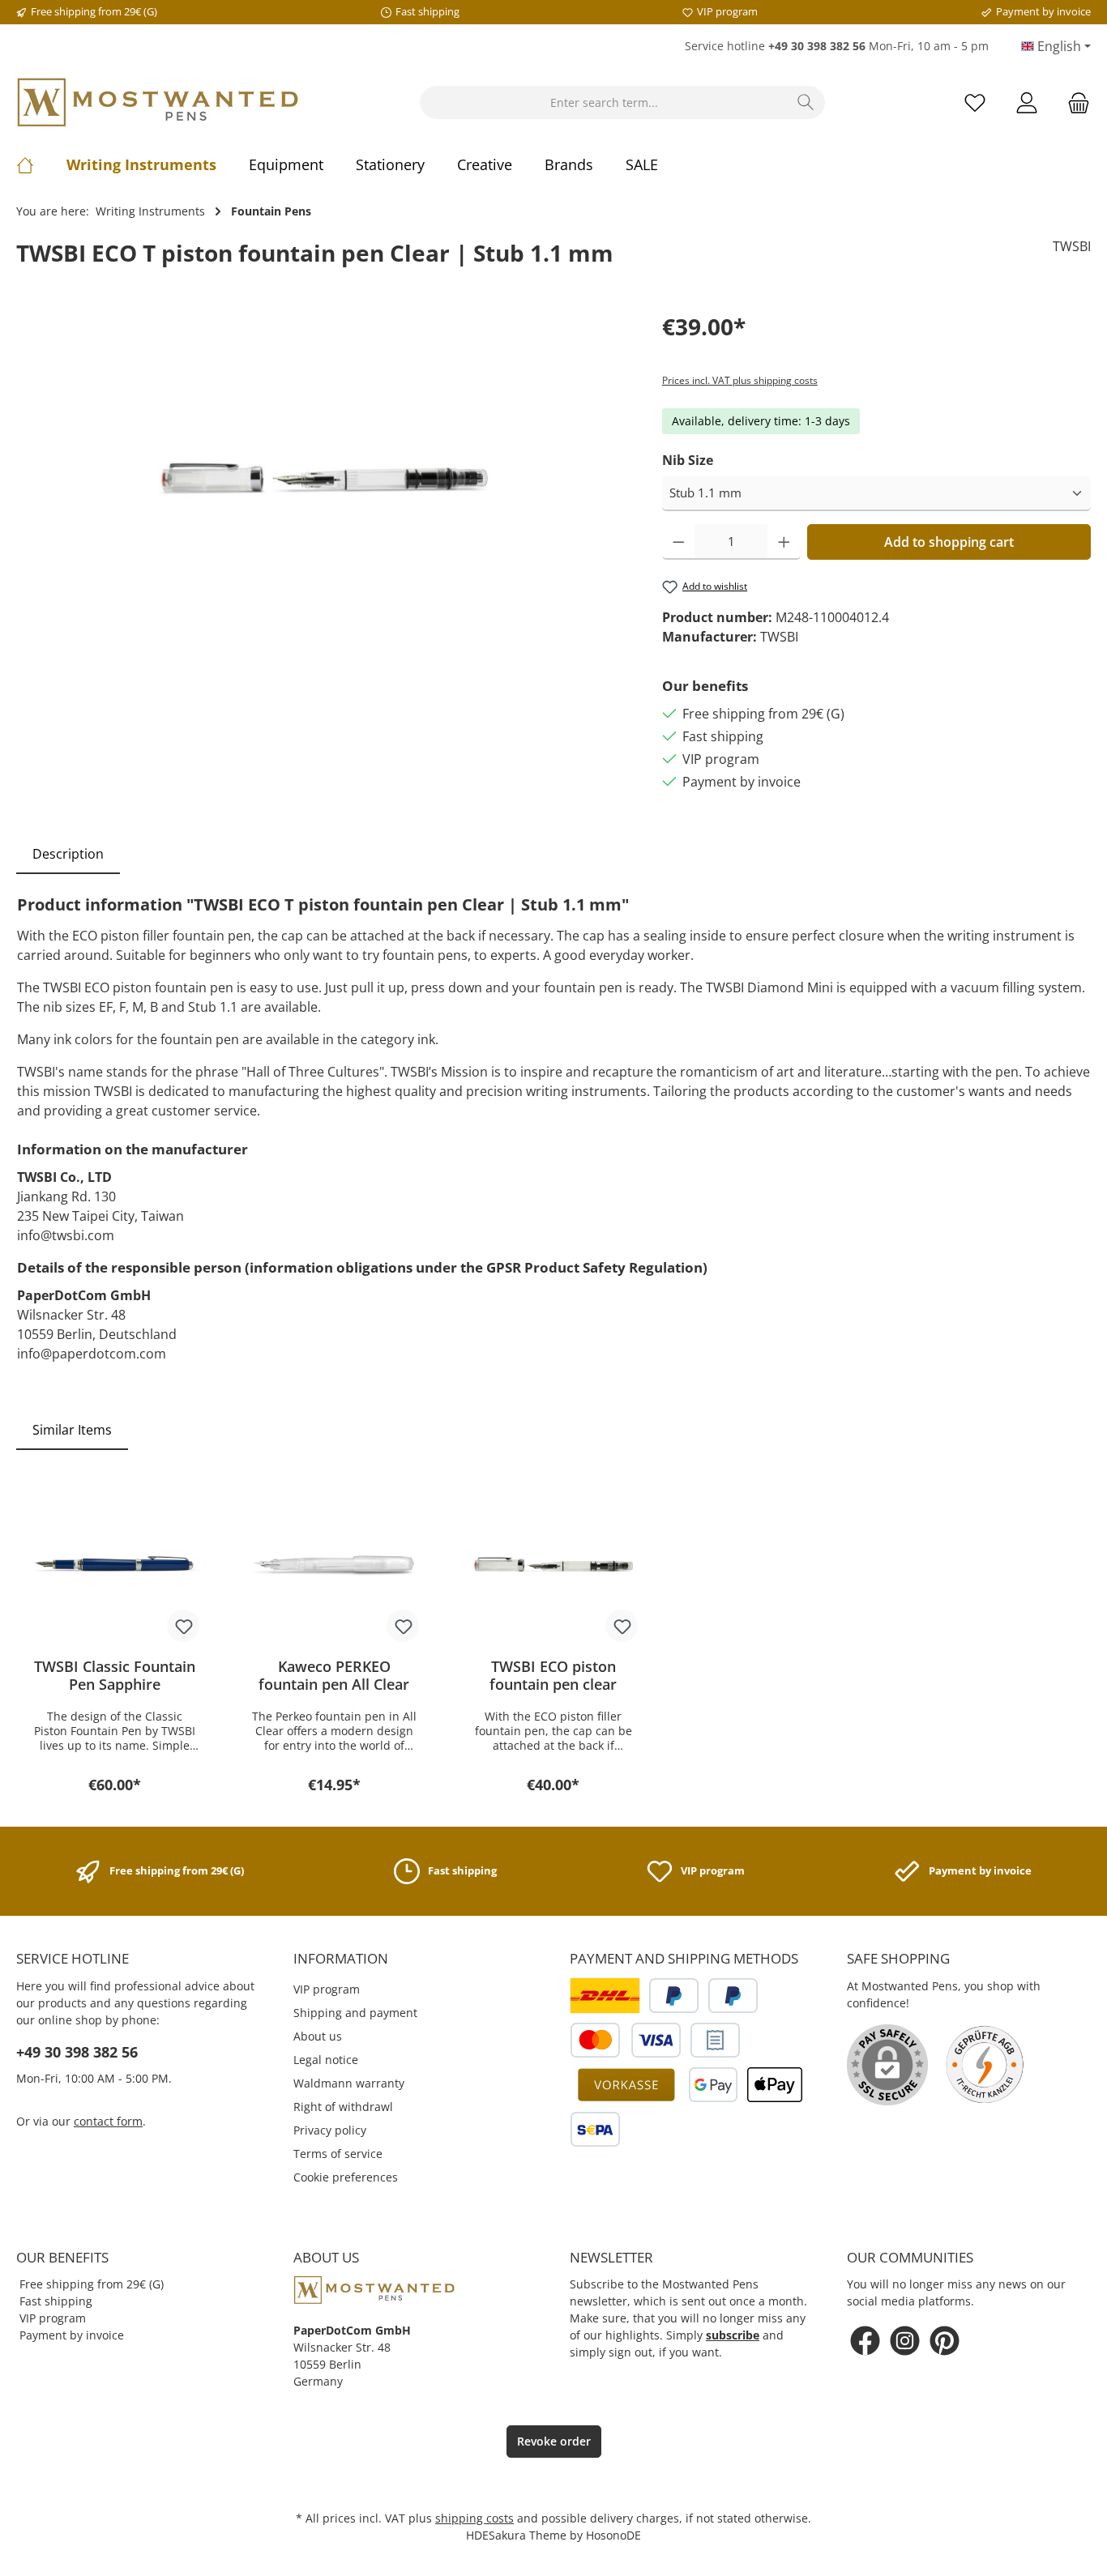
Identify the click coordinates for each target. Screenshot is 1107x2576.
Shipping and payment (355, 2013)
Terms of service (338, 2154)
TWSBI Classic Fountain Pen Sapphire (115, 1675)
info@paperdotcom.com (92, 1354)
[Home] (41, 164)
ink (426, 1039)
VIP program (327, 1989)
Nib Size (688, 460)
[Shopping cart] (1074, 102)
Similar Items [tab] (72, 1430)
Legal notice (326, 2060)
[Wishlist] (975, 102)
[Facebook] (865, 2341)
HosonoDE (613, 2535)
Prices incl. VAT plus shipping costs (740, 380)
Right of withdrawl (343, 2107)
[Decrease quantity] (679, 542)
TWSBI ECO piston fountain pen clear (553, 1675)
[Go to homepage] (158, 102)
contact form (108, 2121)
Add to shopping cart (949, 542)
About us (318, 2036)
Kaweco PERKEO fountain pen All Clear (334, 1675)
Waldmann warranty (349, 2083)
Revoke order (554, 2441)
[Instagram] (905, 2341)
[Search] (806, 102)
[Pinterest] (945, 2341)
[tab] (68, 854)
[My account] (1027, 102)
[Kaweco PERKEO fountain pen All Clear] (334, 1564)
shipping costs (474, 2518)
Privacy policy (330, 2130)
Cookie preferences (346, 2177)
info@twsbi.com (66, 1235)
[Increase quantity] (784, 542)
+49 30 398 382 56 (77, 2052)
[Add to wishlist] (183, 1626)
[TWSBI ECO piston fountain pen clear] (554, 1564)
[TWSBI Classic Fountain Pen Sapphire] (115, 1564)
